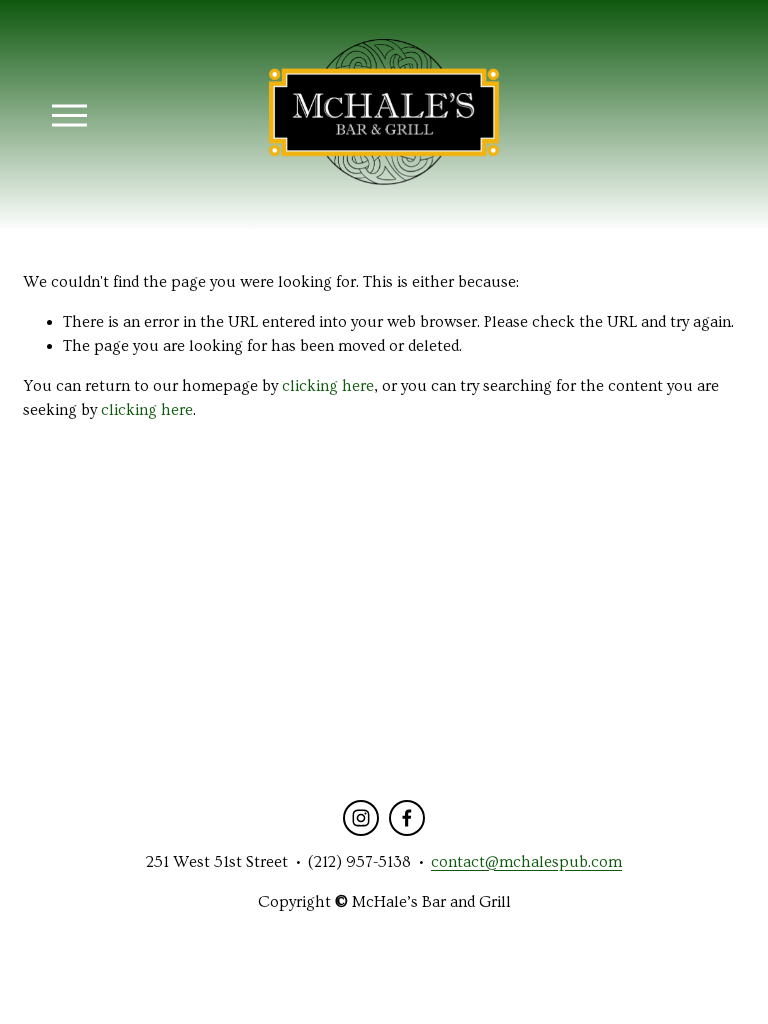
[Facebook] (407, 818)
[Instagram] (361, 818)
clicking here (328, 386)
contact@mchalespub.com (526, 862)
